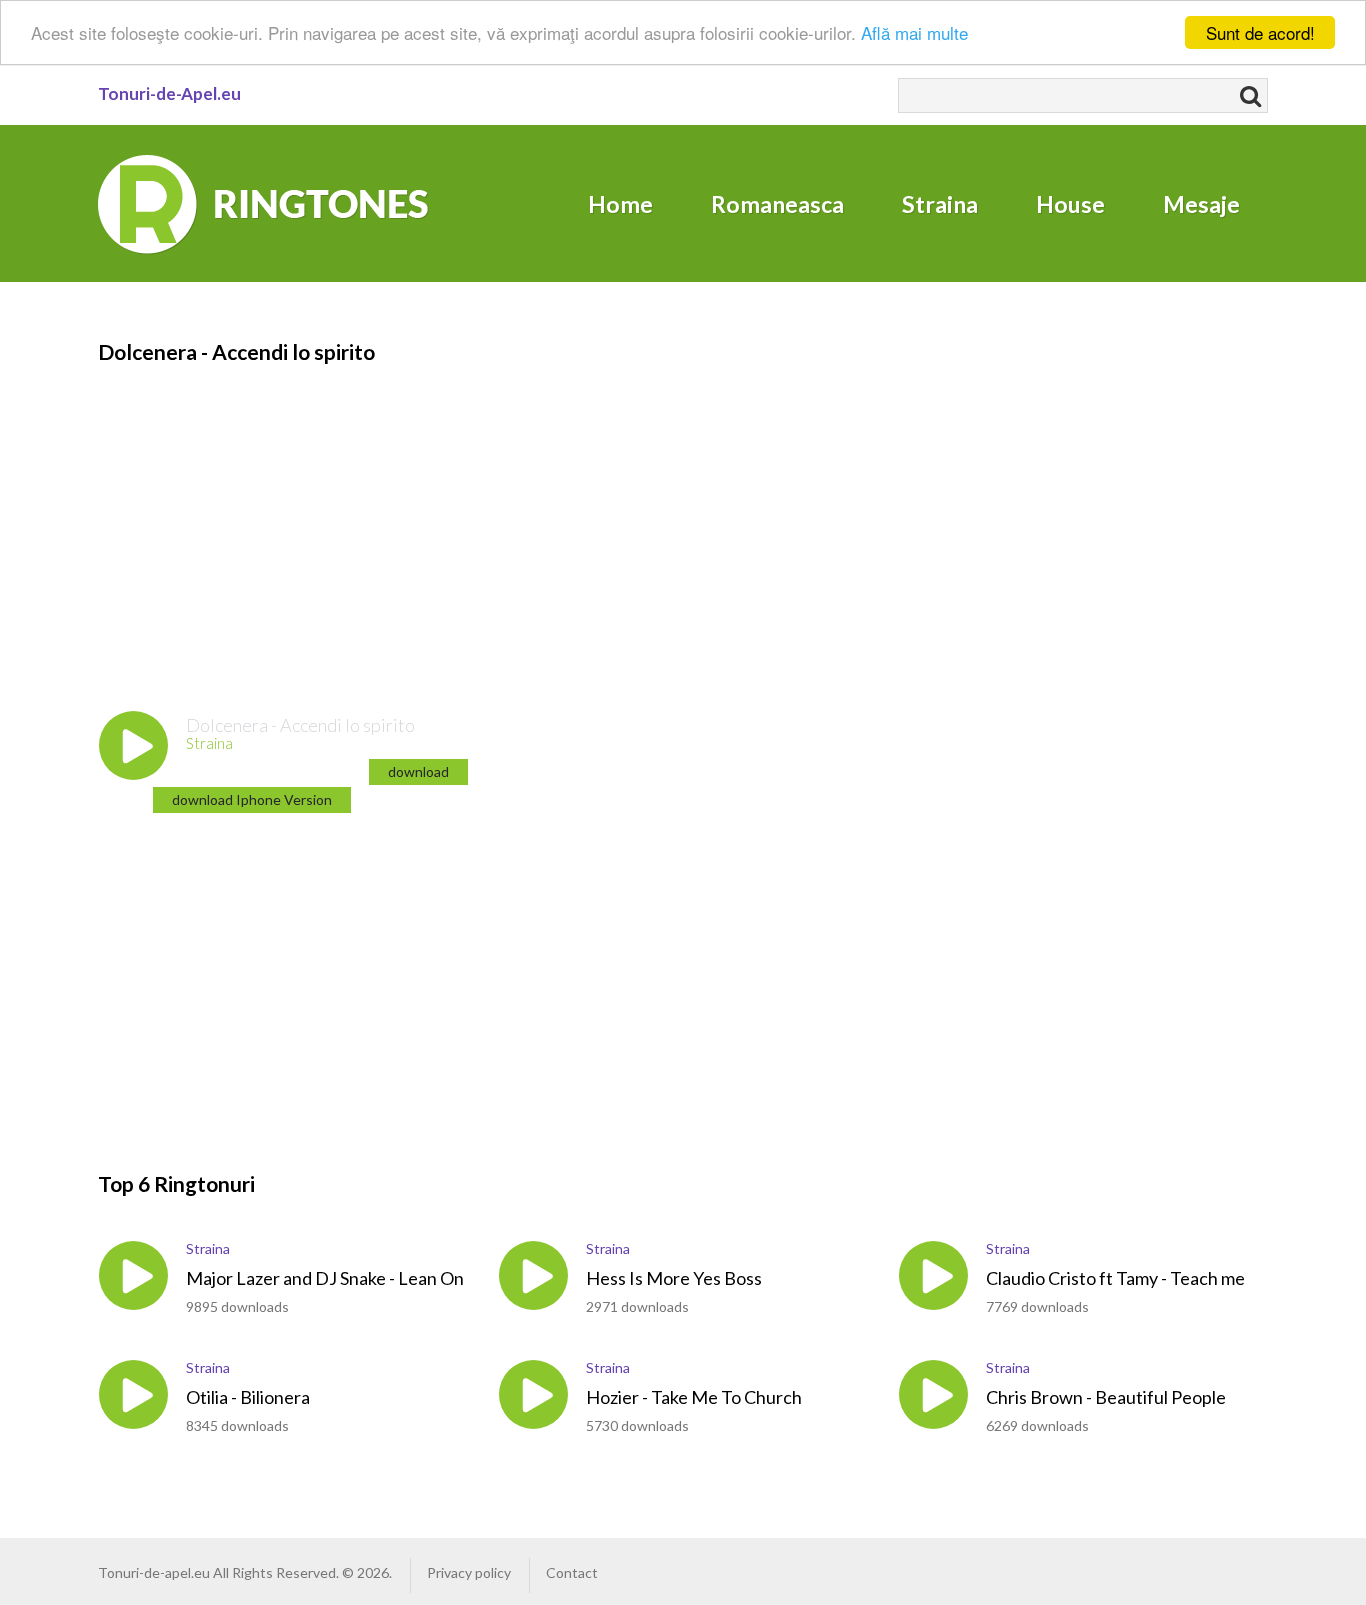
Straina (940, 204)
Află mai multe (914, 33)
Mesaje (1201, 204)
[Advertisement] (668, 507)
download (418, 771)
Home (620, 204)
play (133, 745)
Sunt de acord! (1260, 32)
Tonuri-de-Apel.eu (169, 93)
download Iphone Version (252, 799)
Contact (572, 1572)
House (1070, 204)
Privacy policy (469, 1572)
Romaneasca (777, 204)
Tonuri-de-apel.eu (154, 1572)
